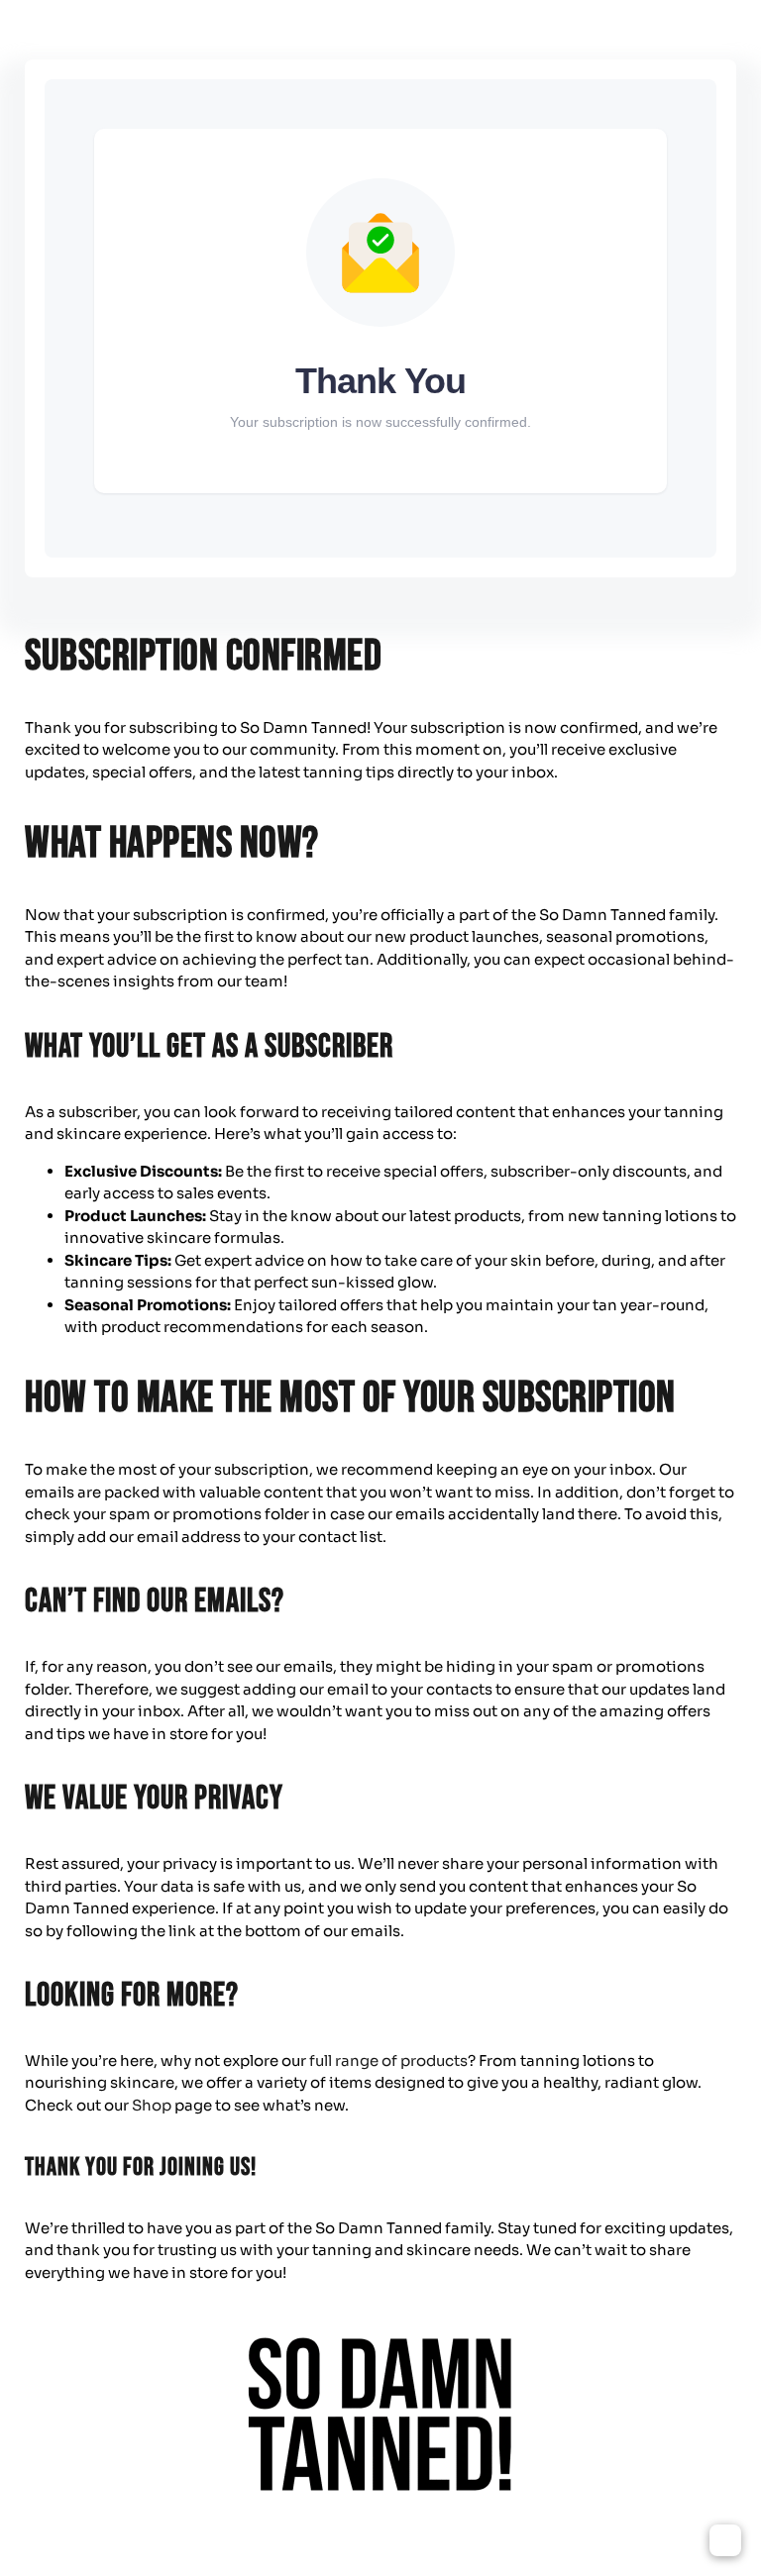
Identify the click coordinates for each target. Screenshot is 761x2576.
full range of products (388, 2061)
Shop (152, 2105)
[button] (725, 2540)
